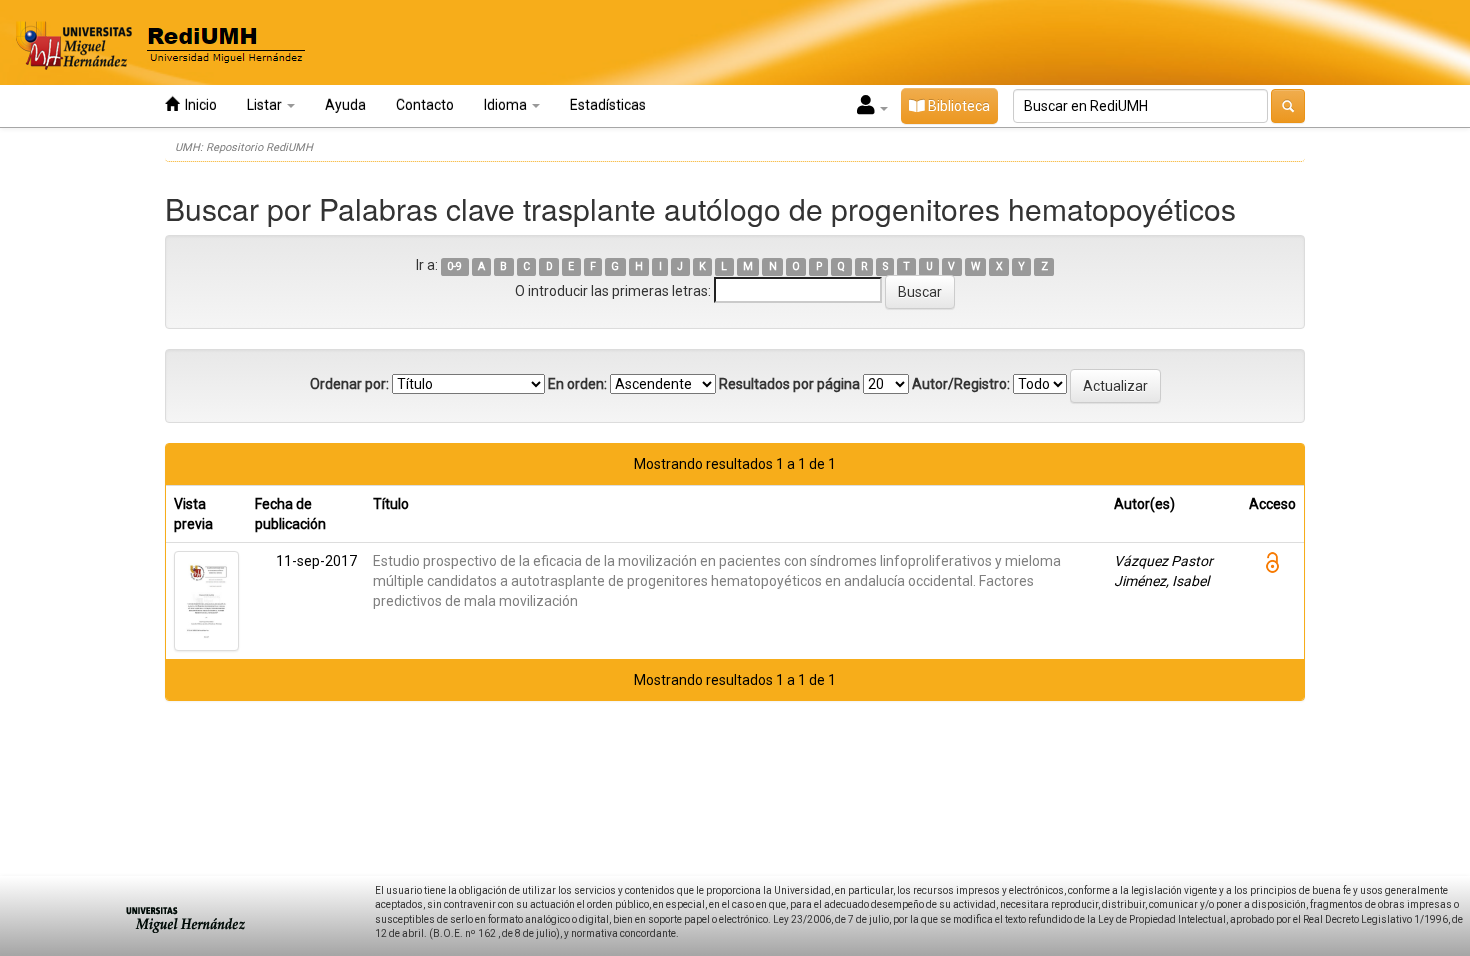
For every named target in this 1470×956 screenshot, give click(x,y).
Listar (266, 105)
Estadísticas (608, 105)
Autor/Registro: (961, 384)
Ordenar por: (349, 384)
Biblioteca (957, 106)
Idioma (507, 105)
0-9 (454, 266)
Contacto (425, 105)
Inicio (198, 105)
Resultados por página (789, 384)
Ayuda (345, 105)
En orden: (577, 384)
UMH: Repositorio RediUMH (244, 147)
